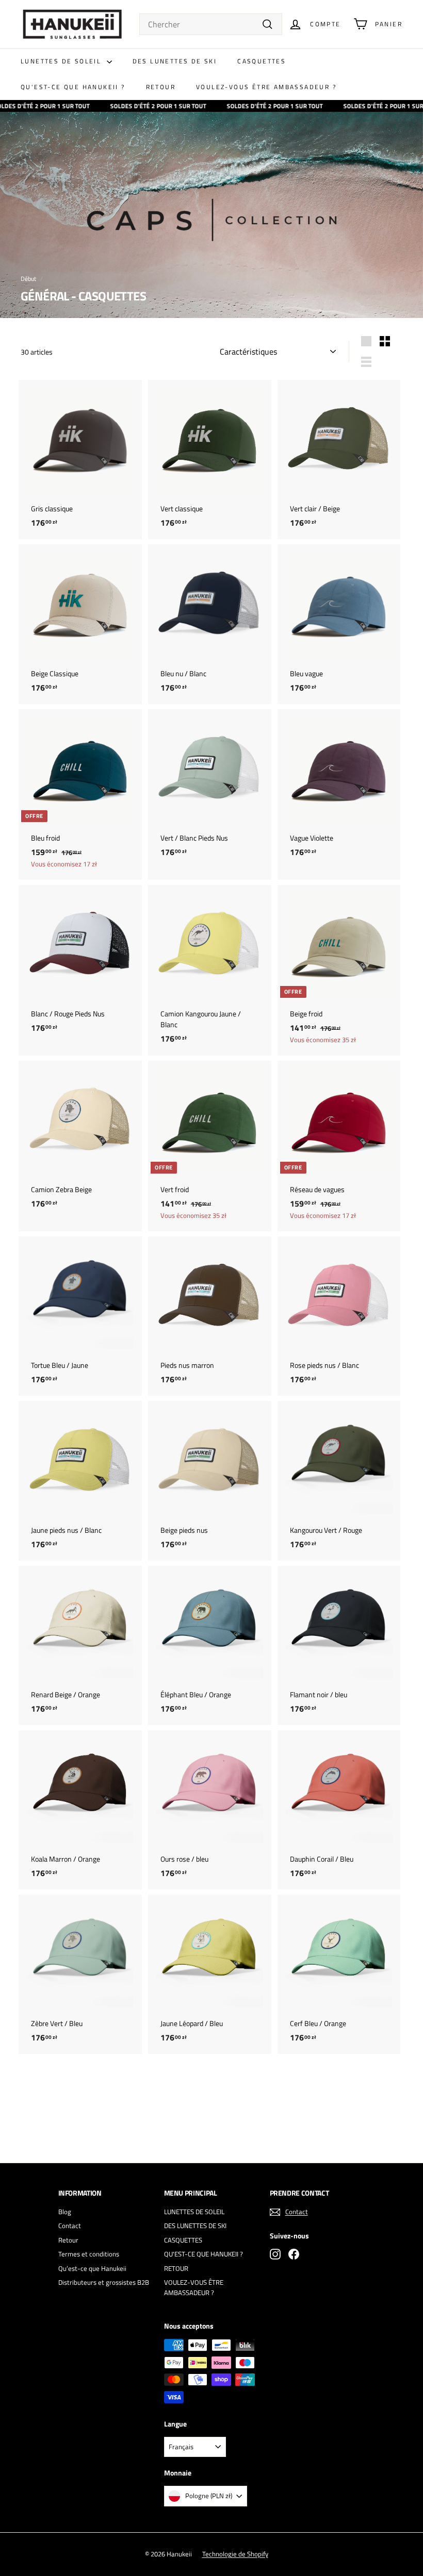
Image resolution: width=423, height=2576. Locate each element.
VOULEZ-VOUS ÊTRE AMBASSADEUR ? (266, 87)
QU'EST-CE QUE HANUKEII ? (73, 87)
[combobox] (211, 24)
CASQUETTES (262, 61)
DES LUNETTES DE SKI (175, 61)
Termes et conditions (89, 2254)
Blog (65, 2212)
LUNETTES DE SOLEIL (62, 61)
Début (28, 279)
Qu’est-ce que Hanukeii (92, 2268)
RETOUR (161, 87)
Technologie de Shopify (235, 2554)
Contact (70, 2226)
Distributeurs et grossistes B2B (104, 2282)
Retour (68, 2240)
